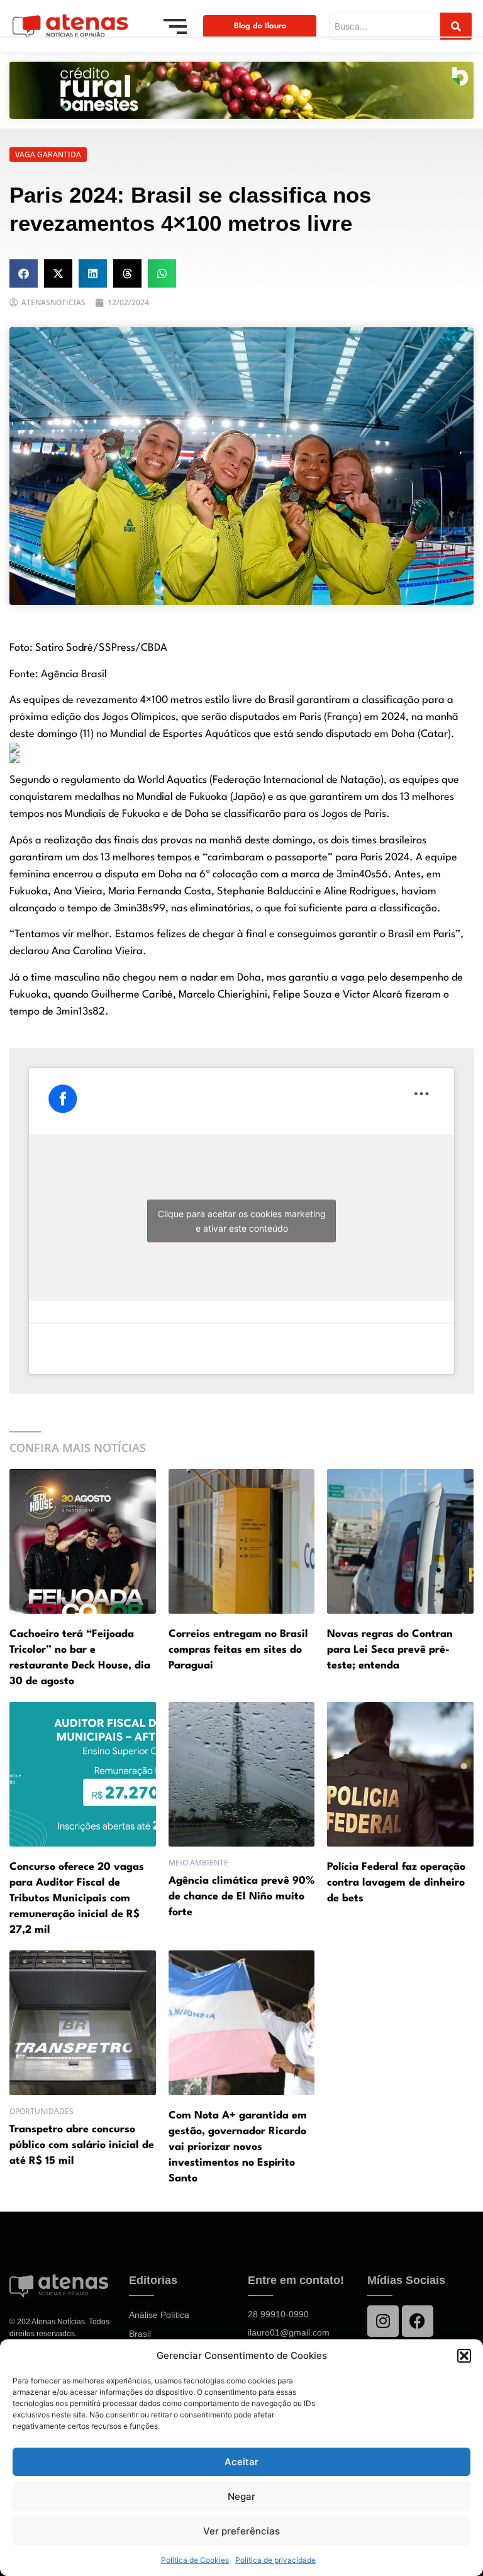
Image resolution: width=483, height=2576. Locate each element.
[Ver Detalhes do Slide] (241, 90)
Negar (241, 2496)
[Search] (456, 26)
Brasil (140, 2334)
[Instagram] (383, 2321)
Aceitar (241, 2462)
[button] (464, 2356)
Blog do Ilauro (260, 26)
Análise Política (159, 2315)
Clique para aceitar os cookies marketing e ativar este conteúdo (242, 1221)
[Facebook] (418, 2321)
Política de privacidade (275, 2560)
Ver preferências (241, 2531)
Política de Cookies (195, 2560)
